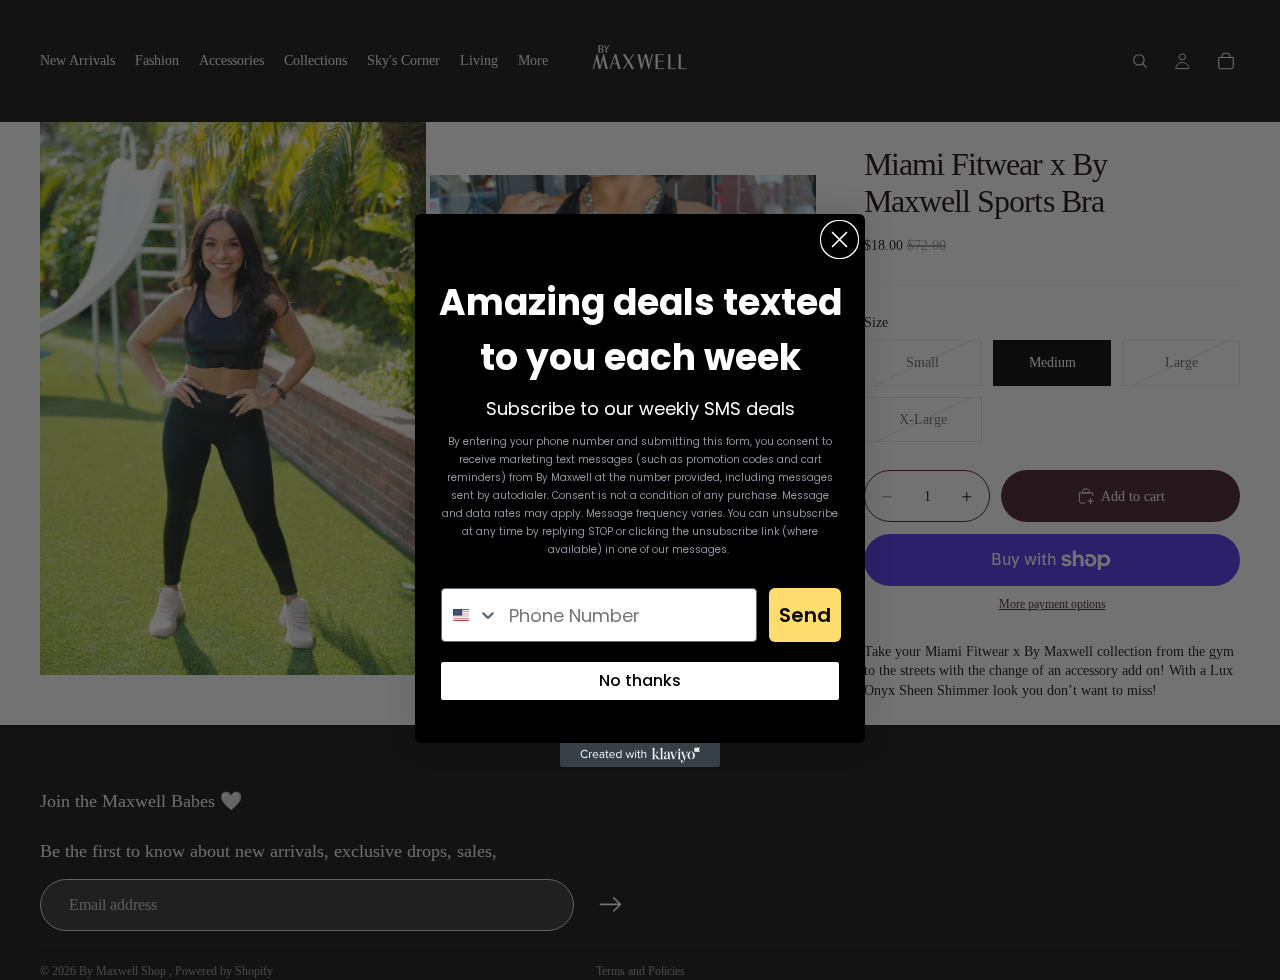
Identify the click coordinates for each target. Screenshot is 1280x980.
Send (805, 615)
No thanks (640, 680)
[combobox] (470, 615)
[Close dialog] (839, 239)
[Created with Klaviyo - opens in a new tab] (640, 755)
